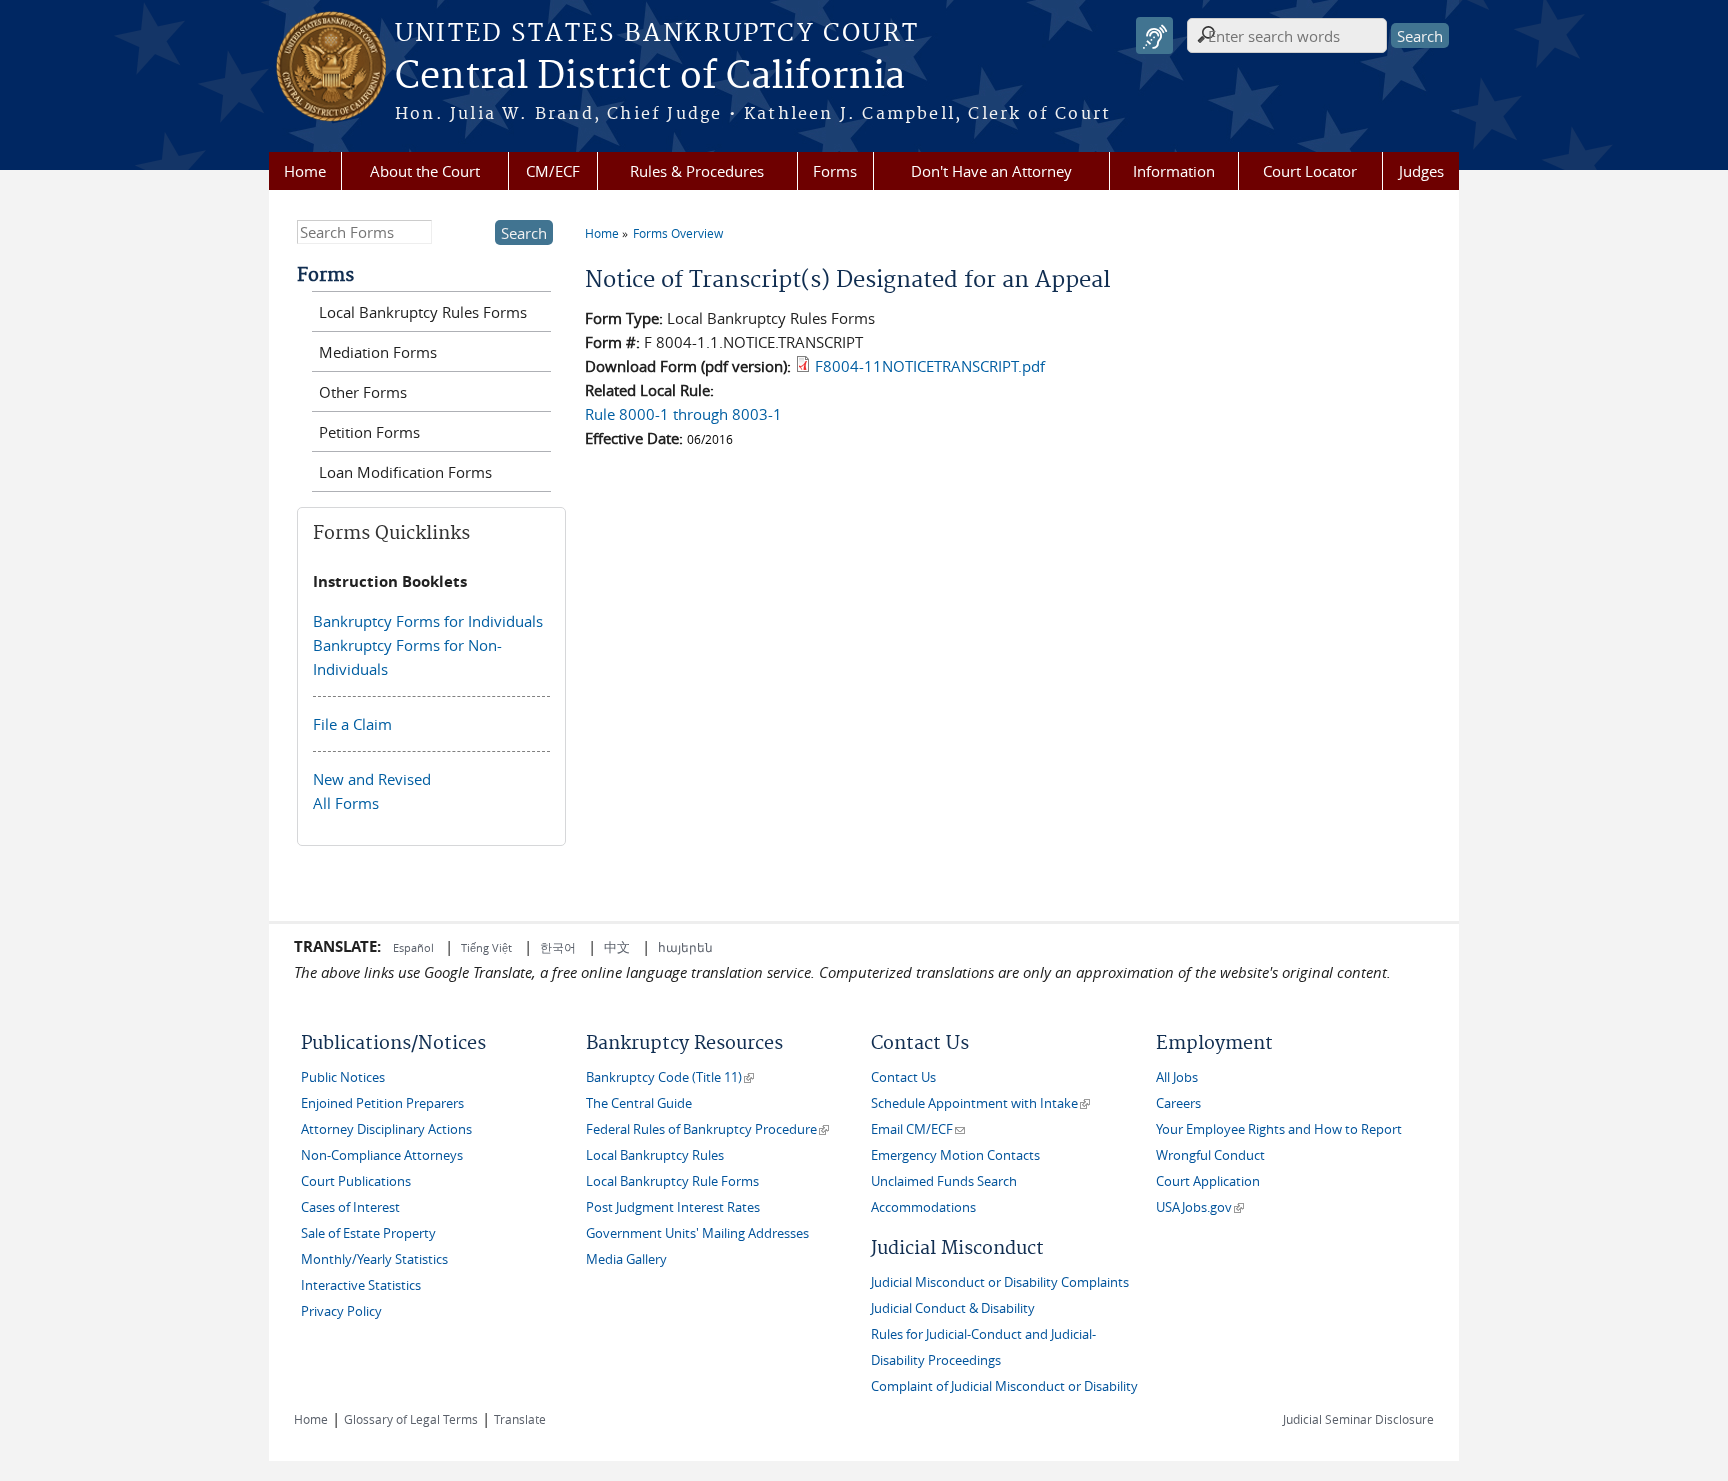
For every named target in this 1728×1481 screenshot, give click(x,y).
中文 (617, 947)
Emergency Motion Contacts (955, 1155)
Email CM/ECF (918, 1129)
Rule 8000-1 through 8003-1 (683, 414)
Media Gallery (626, 1259)
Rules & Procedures (697, 171)
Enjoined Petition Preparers (382, 1103)
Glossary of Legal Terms (411, 1419)
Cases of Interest (350, 1207)
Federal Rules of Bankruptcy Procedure (707, 1129)
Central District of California (650, 77)
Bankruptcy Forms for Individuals (428, 621)
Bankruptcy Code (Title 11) (670, 1077)
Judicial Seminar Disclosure (1358, 1419)
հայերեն (685, 947)
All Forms (346, 803)
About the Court (425, 171)
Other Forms (363, 392)
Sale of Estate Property (368, 1233)
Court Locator (1310, 171)
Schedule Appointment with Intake (980, 1103)
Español (415, 947)
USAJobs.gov (1200, 1207)
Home (305, 171)
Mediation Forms (378, 352)
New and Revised (372, 779)
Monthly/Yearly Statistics (374, 1259)
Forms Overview (678, 233)
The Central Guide (639, 1103)
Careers (1178, 1103)
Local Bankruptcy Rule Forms (672, 1181)
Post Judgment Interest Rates (673, 1207)
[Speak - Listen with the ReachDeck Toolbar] (1154, 35)
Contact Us (903, 1077)
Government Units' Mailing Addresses (697, 1233)
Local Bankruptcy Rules (655, 1155)
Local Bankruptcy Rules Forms (423, 312)
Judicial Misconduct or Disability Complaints (1000, 1282)
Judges (1421, 171)
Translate (520, 1419)
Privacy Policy (341, 1311)
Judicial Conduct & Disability (953, 1308)
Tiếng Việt (486, 947)
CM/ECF (553, 171)
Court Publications (356, 1181)
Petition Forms (369, 432)
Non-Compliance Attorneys (382, 1155)
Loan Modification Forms (405, 472)
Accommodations (923, 1207)
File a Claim (352, 724)
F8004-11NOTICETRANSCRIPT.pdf (930, 366)
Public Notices (343, 1077)
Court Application (1208, 1181)
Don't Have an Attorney (991, 171)
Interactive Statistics (361, 1285)
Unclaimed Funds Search (944, 1181)
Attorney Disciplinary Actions (386, 1129)
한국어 (558, 947)
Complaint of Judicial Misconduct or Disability (1004, 1386)
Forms (835, 171)
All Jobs (1177, 1077)
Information (1174, 171)
